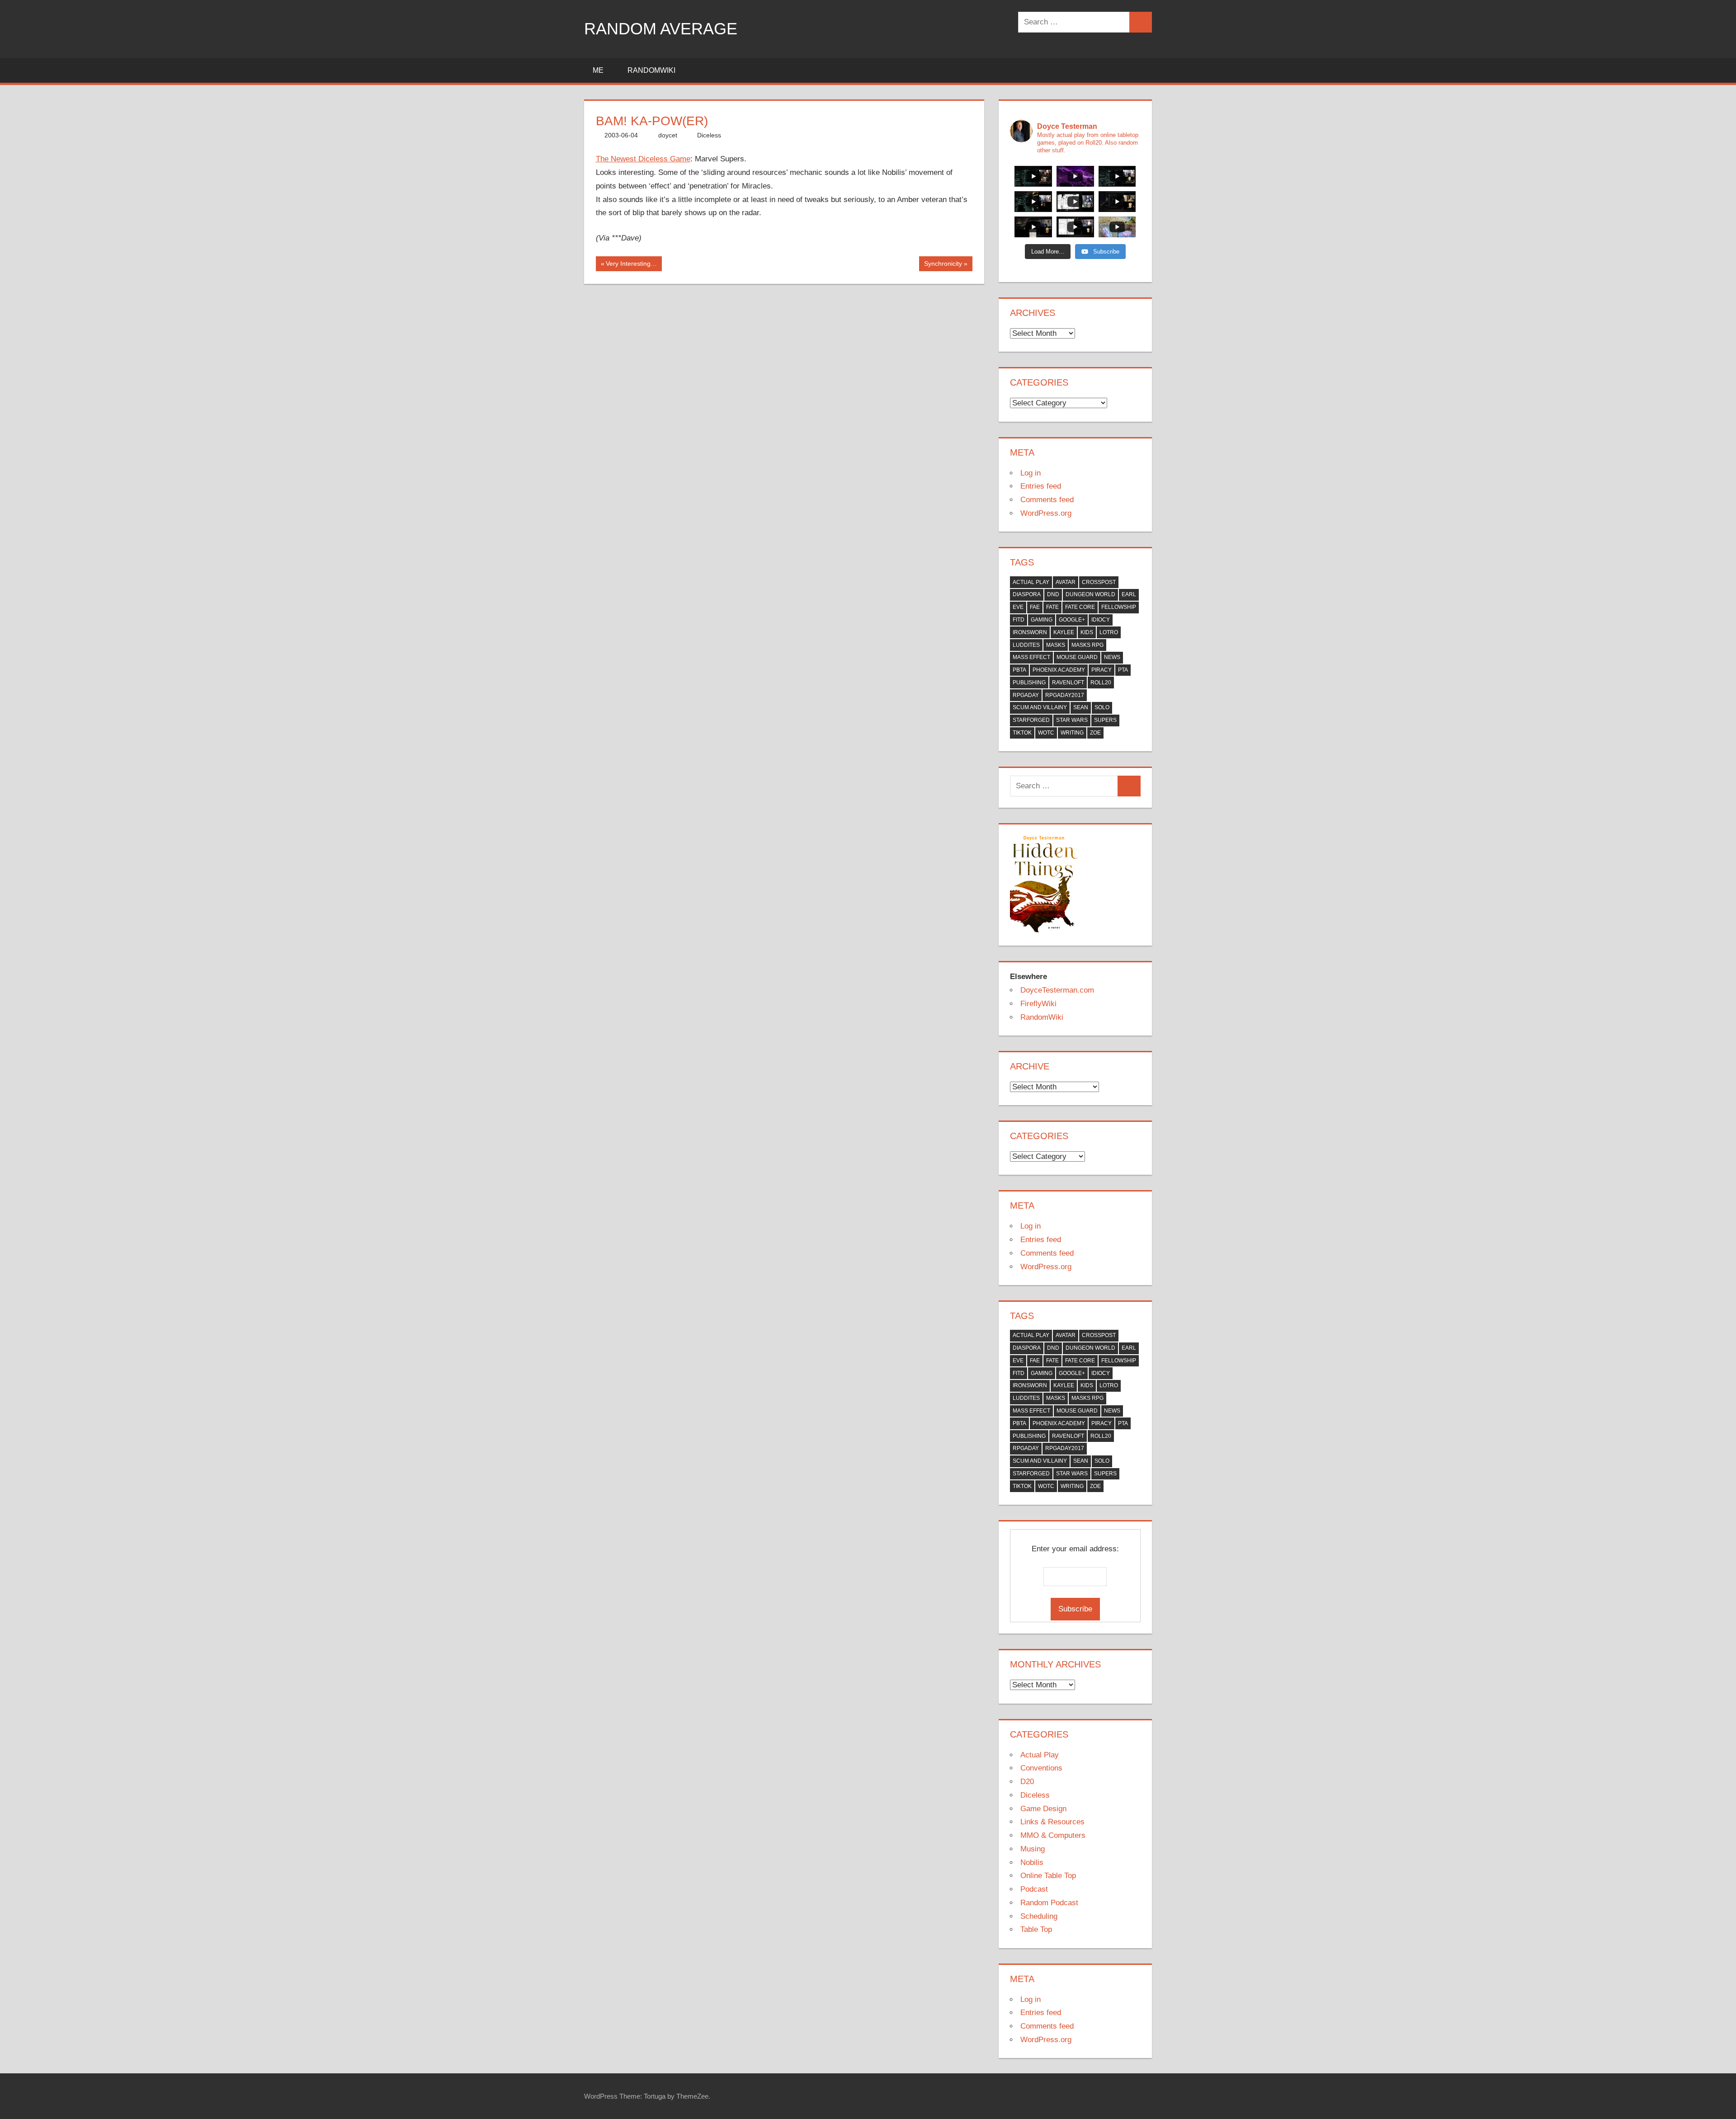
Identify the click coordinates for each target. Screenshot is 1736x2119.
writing (1072, 733)
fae (1035, 607)
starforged (1031, 720)
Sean (1081, 707)
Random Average (661, 29)
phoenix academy (1059, 670)
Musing (1033, 1849)
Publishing (1029, 683)
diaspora (1027, 594)
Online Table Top (1048, 1876)
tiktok (1022, 733)
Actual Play (1031, 582)
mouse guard (1077, 657)
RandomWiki (651, 70)
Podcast (1034, 1889)
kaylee (1064, 632)
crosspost (1099, 582)
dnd (1053, 594)
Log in (1031, 473)
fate (1052, 607)
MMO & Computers (1053, 1835)
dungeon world (1090, 594)
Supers (1105, 720)
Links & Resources (1052, 1822)
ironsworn (1030, 632)
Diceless (709, 135)
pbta (1019, 670)
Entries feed (1041, 486)
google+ (1072, 620)
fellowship (1119, 607)
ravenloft (1068, 683)
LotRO (1109, 632)
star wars (1072, 720)
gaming (1042, 620)
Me (598, 70)
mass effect (1031, 657)
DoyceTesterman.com (1057, 990)
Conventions (1041, 1768)
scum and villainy (1040, 707)
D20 (1027, 1782)
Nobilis (1032, 1862)
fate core (1080, 607)
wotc (1046, 733)
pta (1123, 670)
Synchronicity (943, 265)
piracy (1102, 670)
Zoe (1095, 733)
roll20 (1101, 683)
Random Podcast (1049, 1903)
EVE (1018, 607)
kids (1087, 632)
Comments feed (1047, 500)
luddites (1026, 645)
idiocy (1101, 620)
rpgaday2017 (1065, 695)
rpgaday (1026, 695)
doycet (668, 135)
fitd (1019, 620)
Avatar (1066, 582)
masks (1056, 645)
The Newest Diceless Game (643, 159)
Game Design (1043, 1809)
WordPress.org (1046, 513)
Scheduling (1039, 1916)
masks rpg (1087, 645)
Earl (1129, 594)
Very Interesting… (631, 265)
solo (1102, 707)
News (1112, 657)
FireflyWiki (1038, 1004)
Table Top (1036, 1929)
